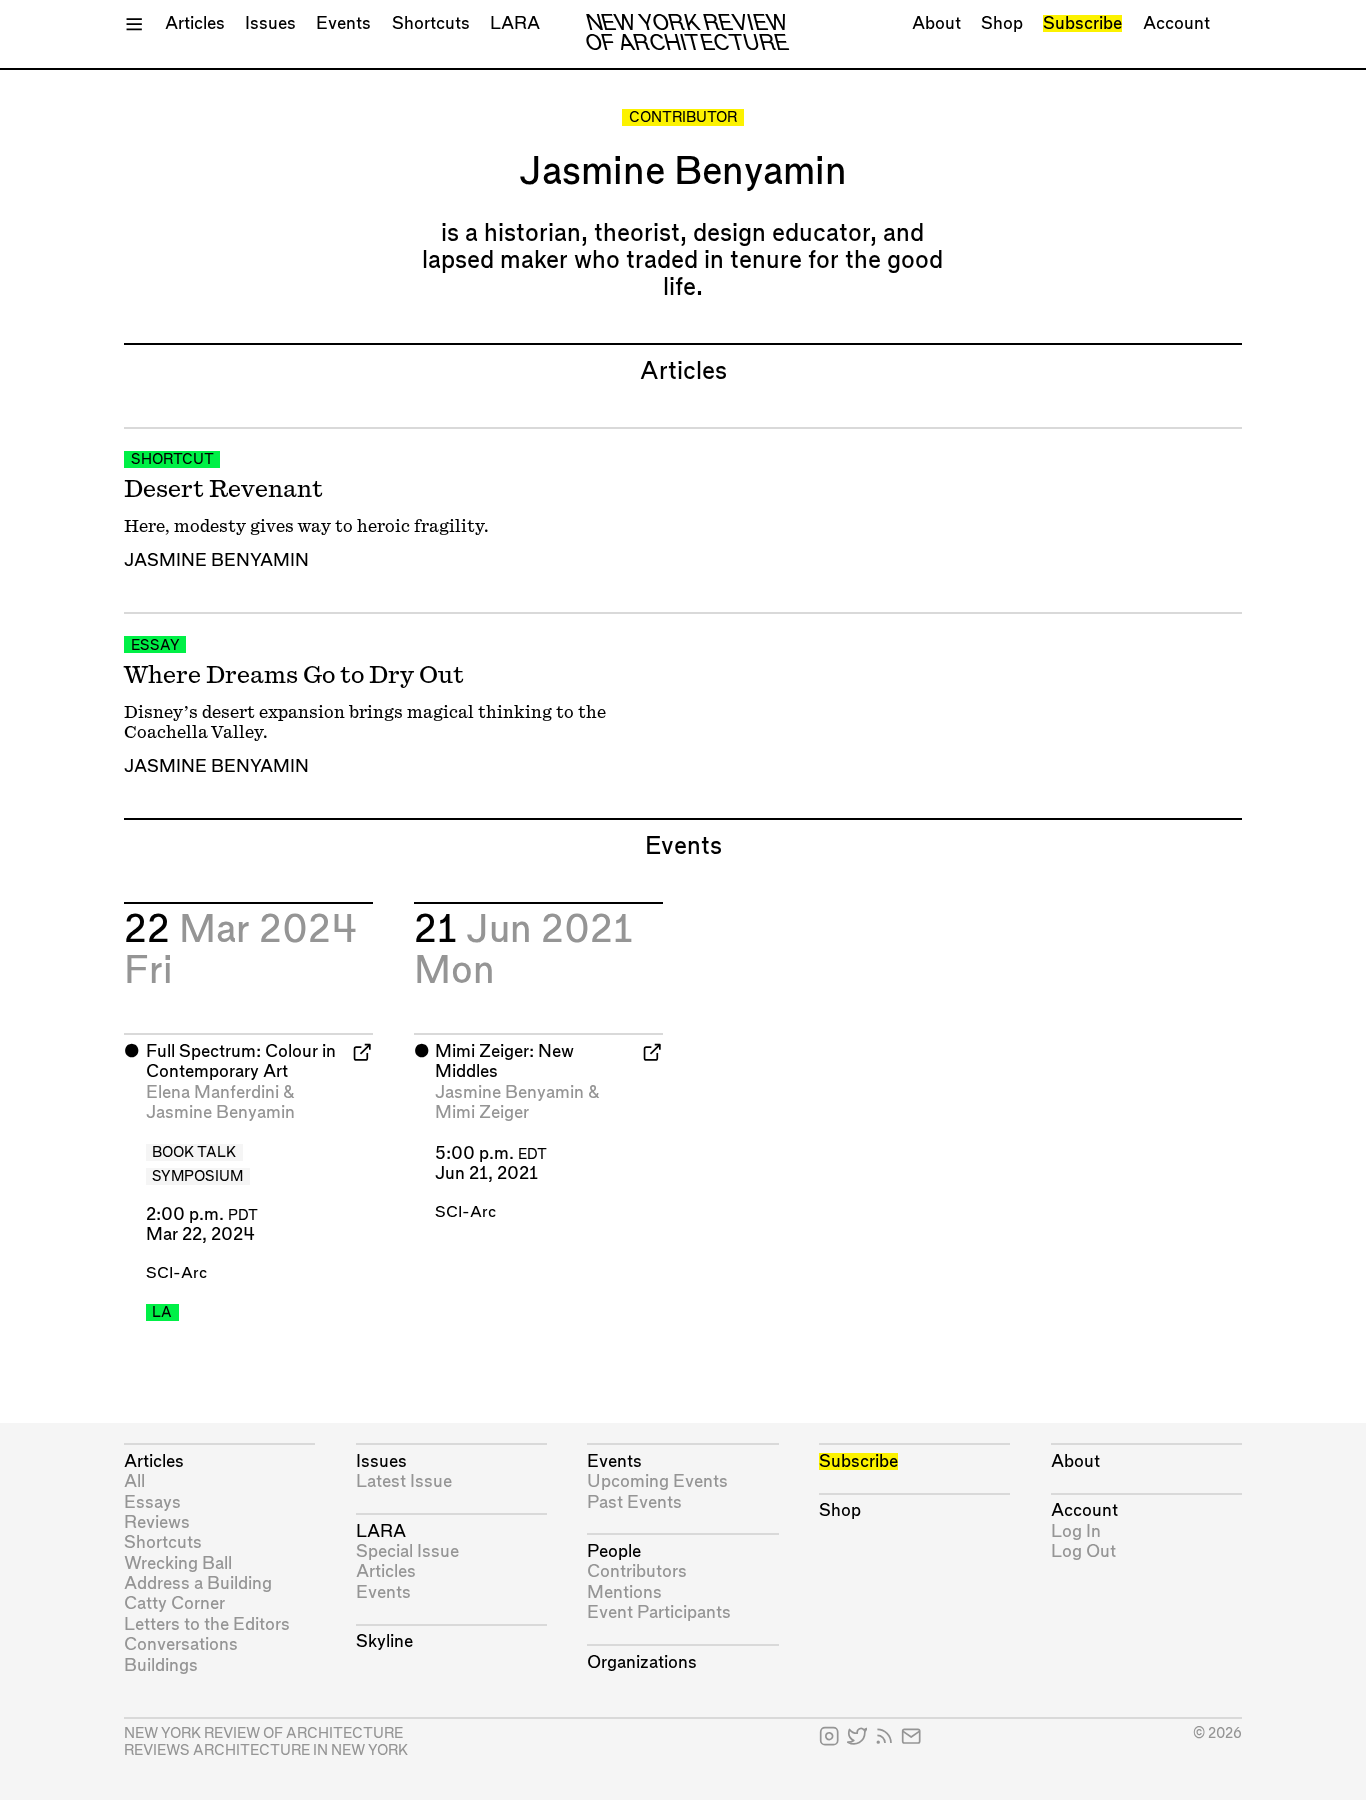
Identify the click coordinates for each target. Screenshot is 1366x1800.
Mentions (624, 1592)
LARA (515, 23)
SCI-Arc (176, 1273)
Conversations (181, 1644)
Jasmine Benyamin (216, 560)
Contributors (637, 1571)
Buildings (161, 1665)
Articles (195, 23)
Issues (270, 23)
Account (1176, 23)
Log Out (1083, 1551)
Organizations (642, 1662)
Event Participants (659, 1612)
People (614, 1551)
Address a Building (198, 1583)
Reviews (157, 1522)
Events (343, 23)
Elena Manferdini (212, 1092)
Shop (1002, 23)
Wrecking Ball (178, 1563)
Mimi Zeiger (482, 1112)
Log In (1076, 1531)
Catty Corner (174, 1603)
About (936, 23)
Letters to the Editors (207, 1624)
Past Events (634, 1502)
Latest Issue (404, 1481)
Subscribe (1082, 23)
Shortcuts (431, 23)
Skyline (384, 1641)
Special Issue (407, 1551)
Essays (152, 1502)
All (134, 1481)
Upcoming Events (657, 1481)
